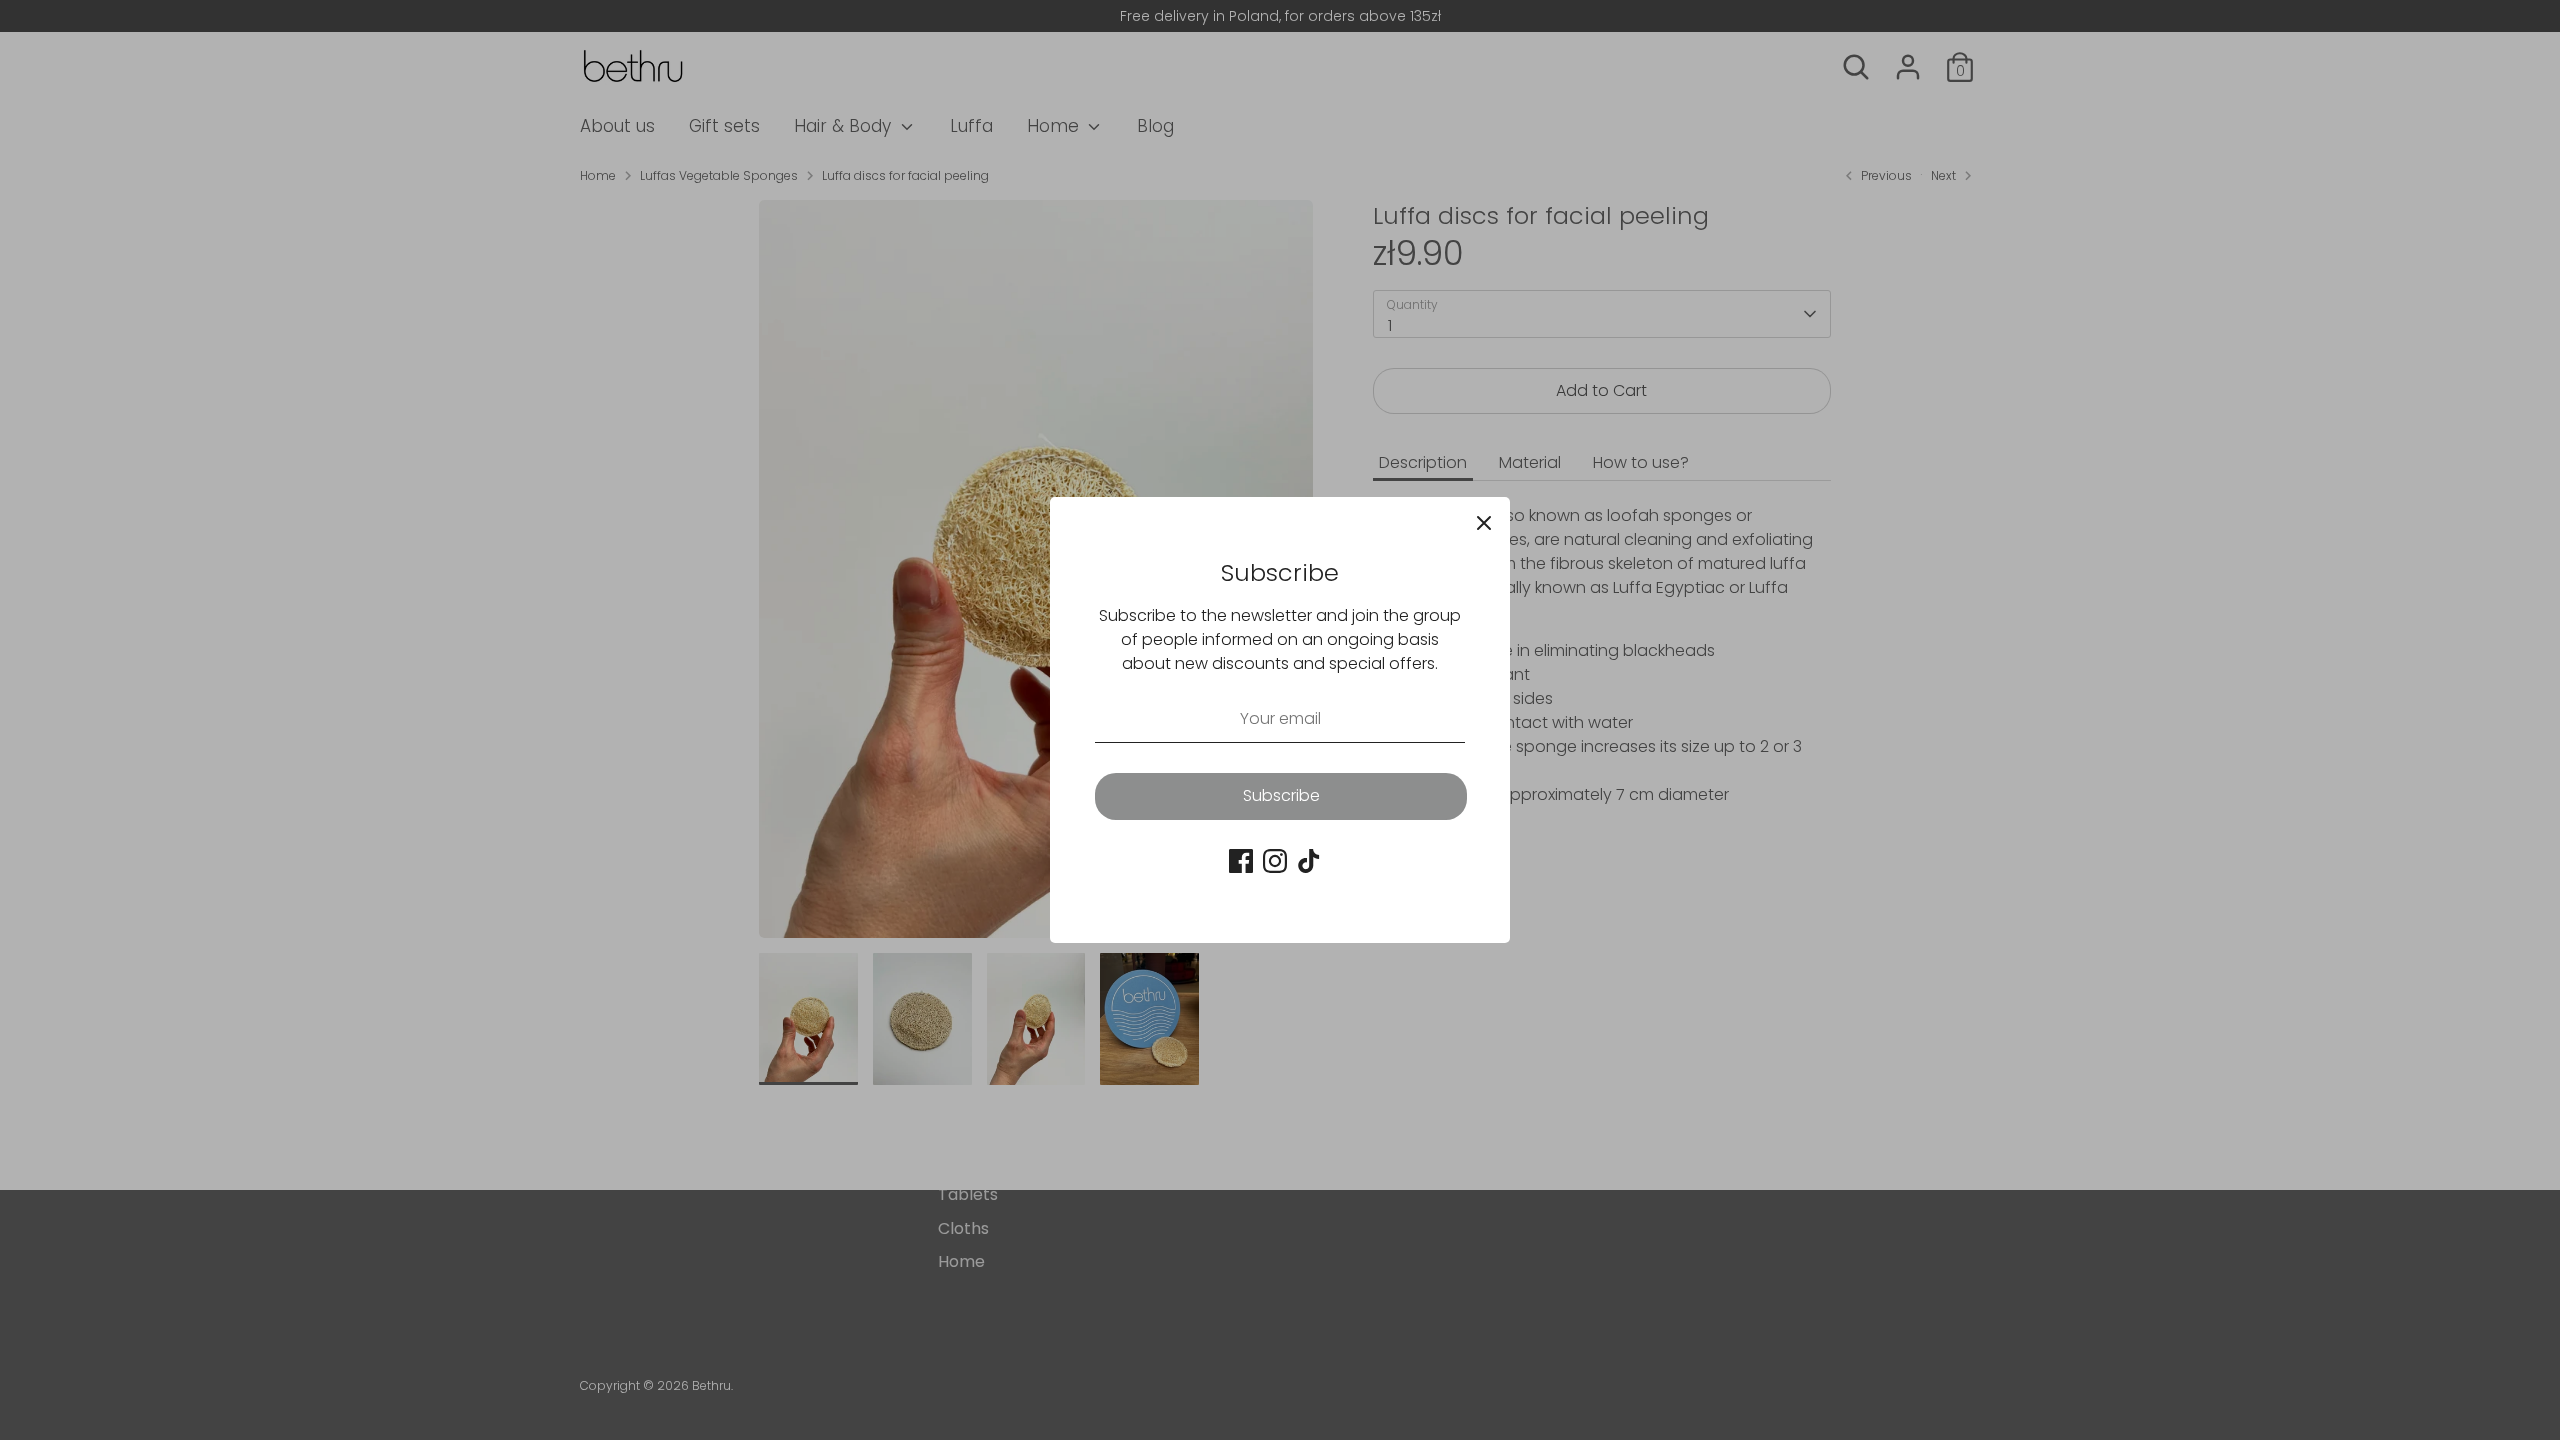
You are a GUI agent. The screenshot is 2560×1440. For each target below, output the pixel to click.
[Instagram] (1275, 861)
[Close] (1484, 523)
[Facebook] (1241, 861)
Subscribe (1281, 795)
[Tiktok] (1309, 861)
